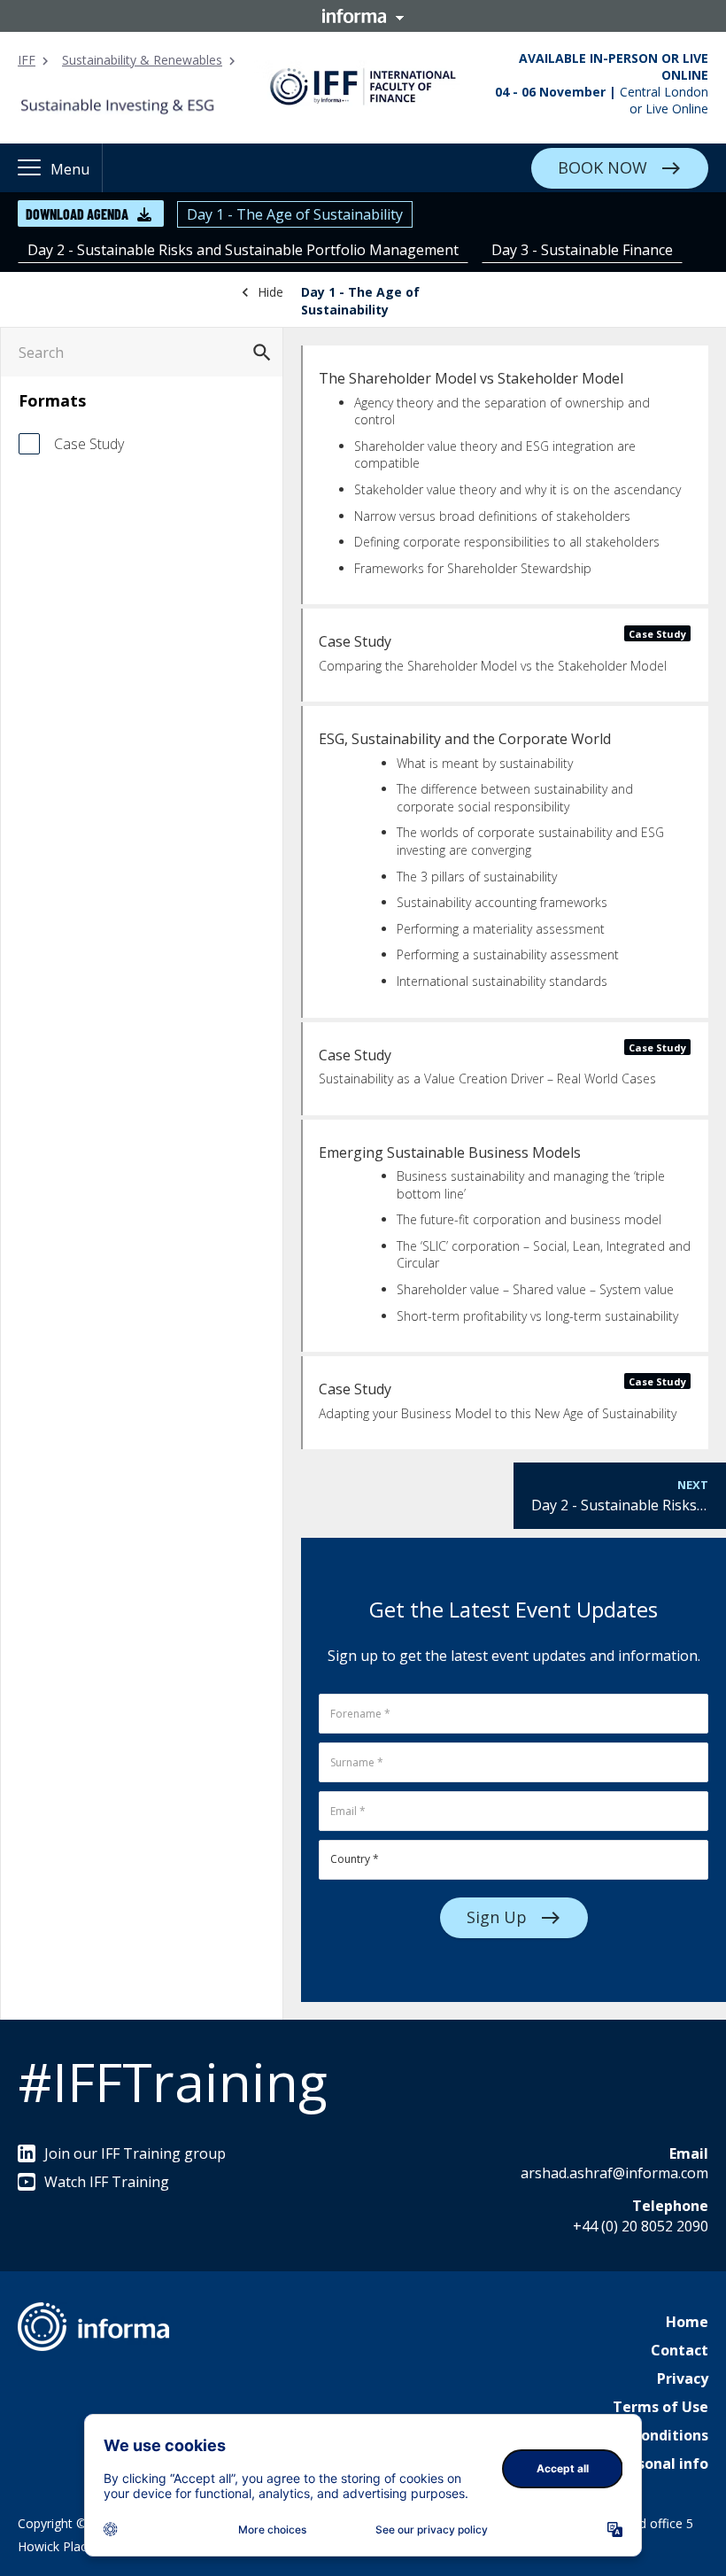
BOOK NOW (602, 167)
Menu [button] (70, 169)
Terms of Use (660, 2407)
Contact (680, 2350)
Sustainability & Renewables (142, 60)
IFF (27, 60)
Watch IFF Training (107, 2182)
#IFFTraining (173, 2082)
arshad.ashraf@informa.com (614, 2173)
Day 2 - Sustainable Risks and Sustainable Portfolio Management (243, 250)
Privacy (683, 2378)
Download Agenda (77, 214)
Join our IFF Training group (135, 2153)
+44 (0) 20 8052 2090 (641, 2226)
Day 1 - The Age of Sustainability (295, 214)
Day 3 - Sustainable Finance (582, 250)
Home (687, 2322)
